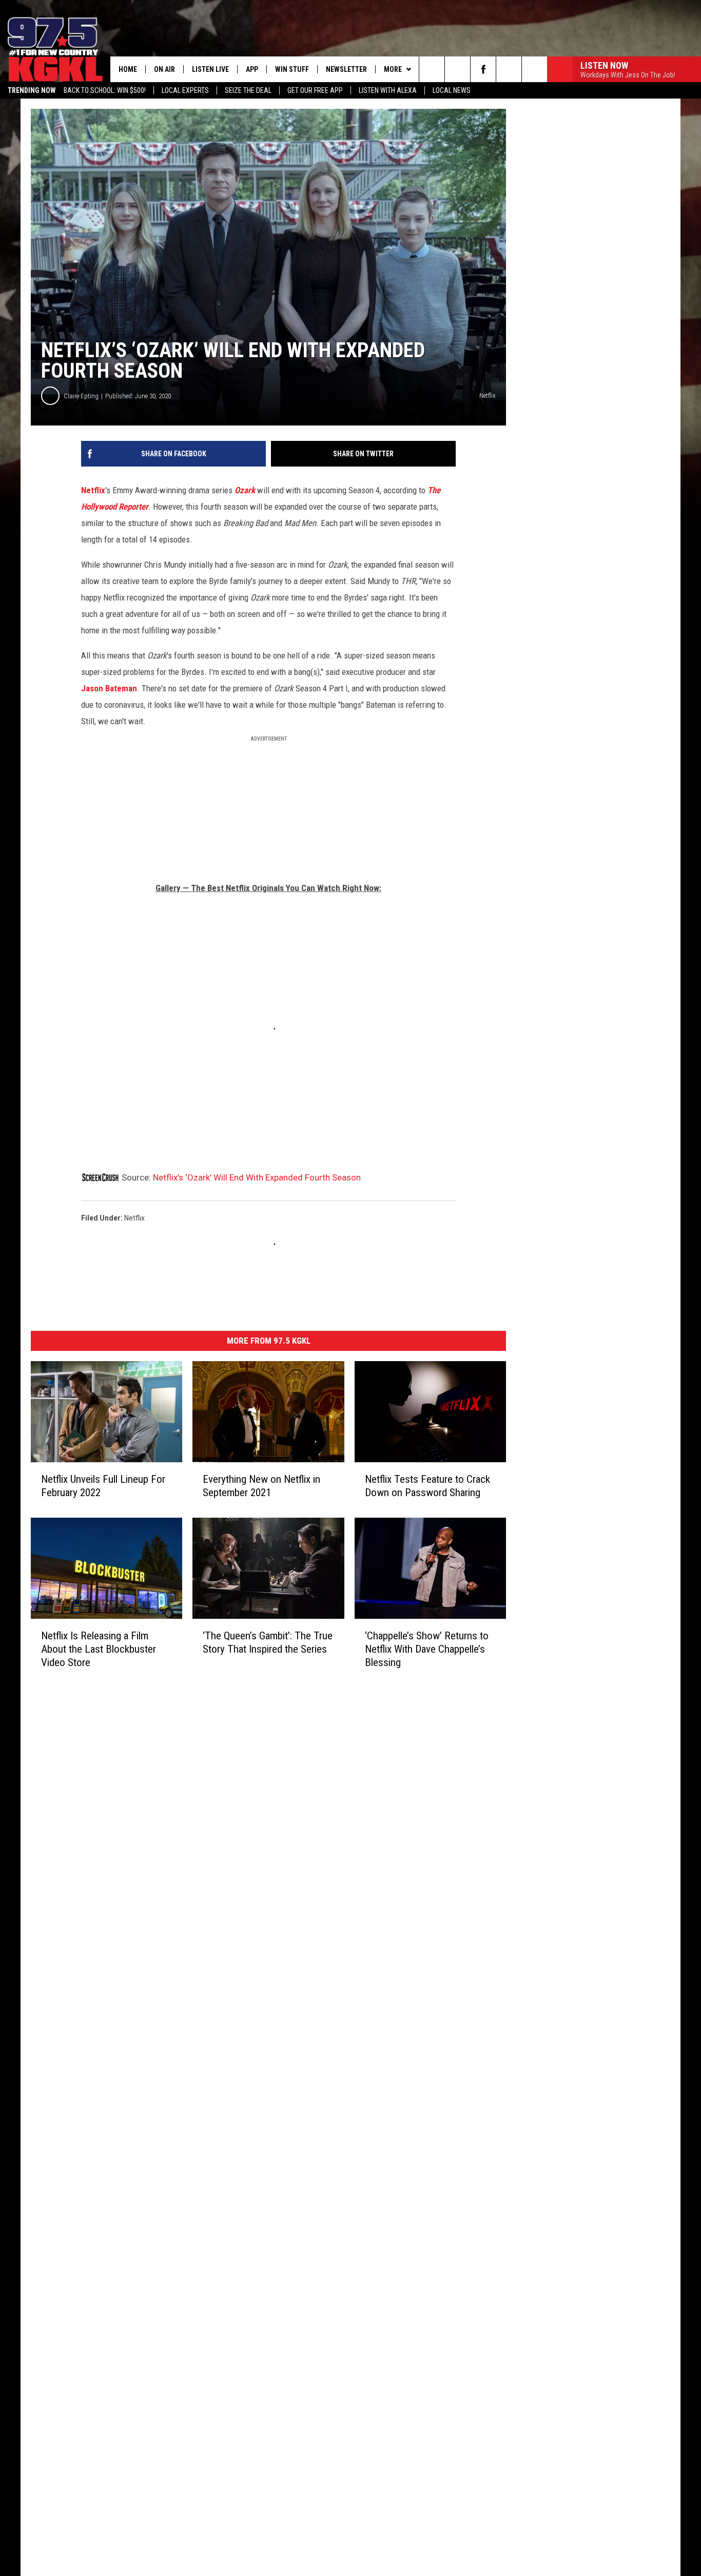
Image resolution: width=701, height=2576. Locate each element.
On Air (164, 69)
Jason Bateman (109, 688)
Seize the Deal (248, 90)
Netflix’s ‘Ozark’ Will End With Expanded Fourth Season (257, 1177)
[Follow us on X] (509, 69)
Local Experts (185, 90)
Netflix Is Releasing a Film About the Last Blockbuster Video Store (99, 1649)
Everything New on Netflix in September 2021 (261, 1486)
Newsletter (346, 69)
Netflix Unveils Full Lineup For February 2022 (103, 1486)
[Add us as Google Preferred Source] (457, 69)
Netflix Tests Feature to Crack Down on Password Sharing (427, 1486)
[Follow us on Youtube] (534, 69)
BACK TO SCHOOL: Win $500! (105, 90)
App (252, 69)
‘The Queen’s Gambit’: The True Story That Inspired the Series (268, 1642)
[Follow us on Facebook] (483, 69)
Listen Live (210, 69)
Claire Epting (81, 396)
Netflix (93, 490)
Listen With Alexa (388, 90)
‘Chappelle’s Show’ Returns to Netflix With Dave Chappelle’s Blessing (427, 1649)
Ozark (246, 490)
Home (128, 69)
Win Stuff (292, 69)
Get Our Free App (315, 90)
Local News (452, 90)
